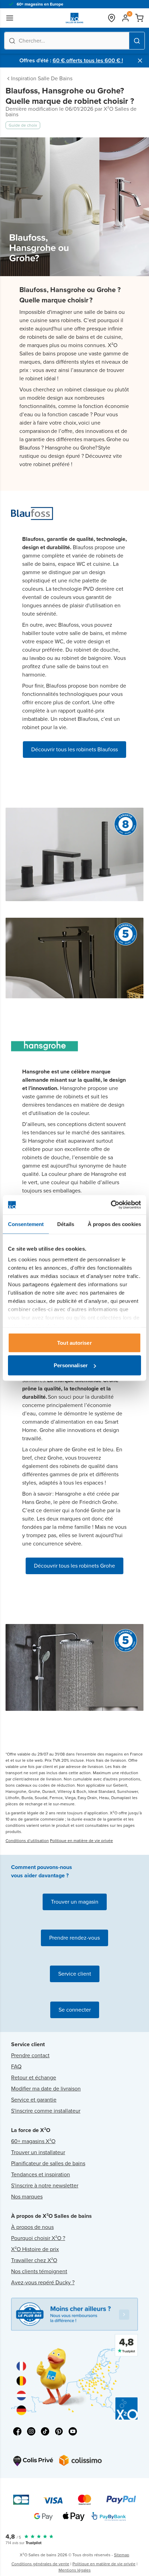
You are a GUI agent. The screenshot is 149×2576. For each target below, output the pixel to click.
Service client (75, 1974)
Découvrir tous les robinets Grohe (74, 1566)
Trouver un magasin (75, 1902)
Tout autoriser (74, 1343)
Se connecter (75, 2010)
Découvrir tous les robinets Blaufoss (74, 749)
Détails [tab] (66, 1224)
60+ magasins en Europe (40, 4)
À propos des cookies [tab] (114, 1224)
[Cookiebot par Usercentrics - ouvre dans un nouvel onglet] (111, 1205)
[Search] (137, 41)
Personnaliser (71, 1365)
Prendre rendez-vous (74, 1938)
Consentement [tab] (26, 1224)
